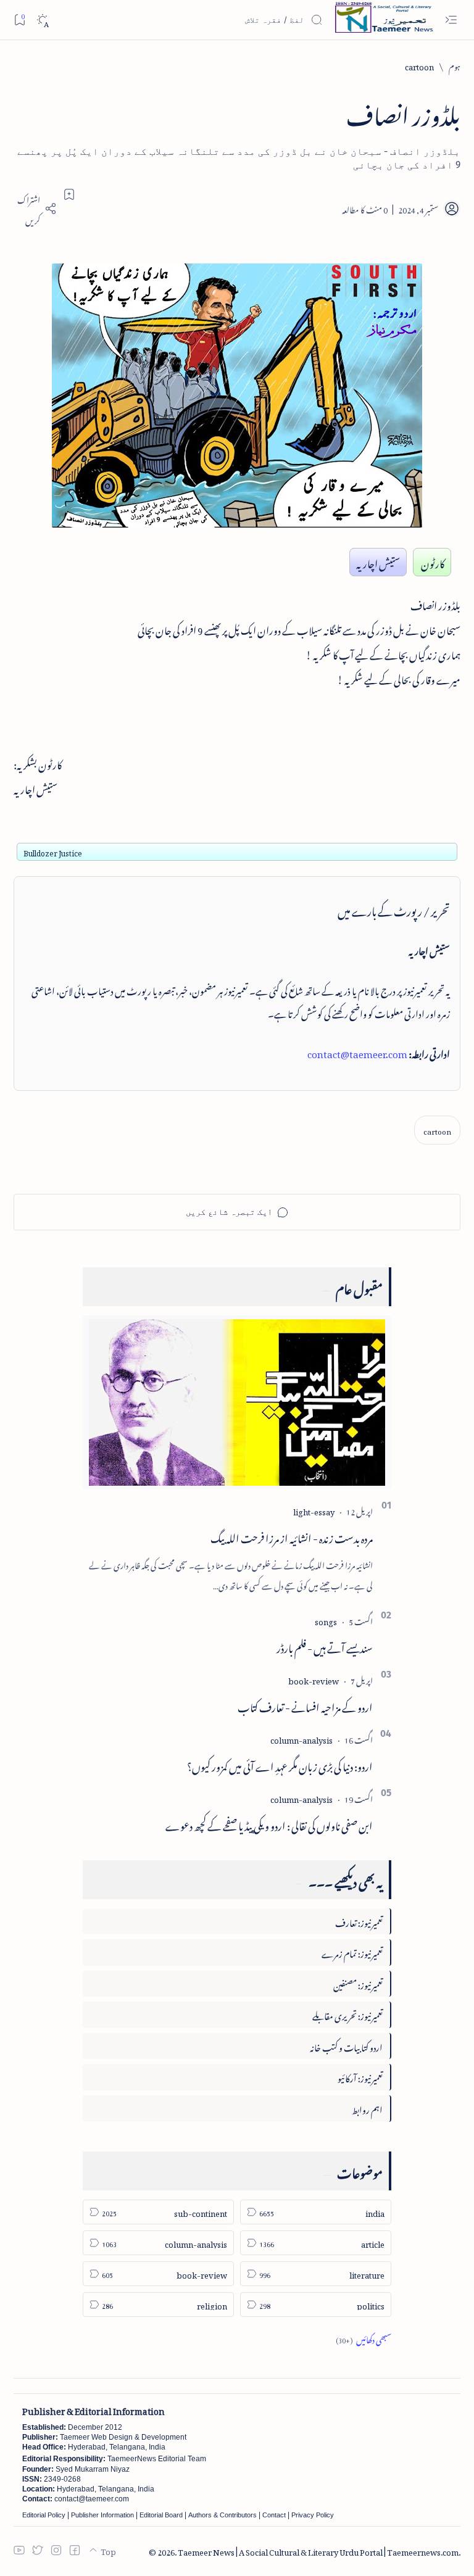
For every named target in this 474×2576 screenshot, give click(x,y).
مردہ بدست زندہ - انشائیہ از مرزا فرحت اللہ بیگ (292, 1536)
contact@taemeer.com (357, 1052)
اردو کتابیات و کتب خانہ (346, 2046)
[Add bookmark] (69, 194)
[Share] (35, 209)
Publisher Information (102, 2515)
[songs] (326, 1620)
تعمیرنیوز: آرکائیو (360, 2077)
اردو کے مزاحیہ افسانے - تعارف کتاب (305, 1705)
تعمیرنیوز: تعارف (359, 1921)
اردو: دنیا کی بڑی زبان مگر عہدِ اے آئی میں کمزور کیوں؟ (280, 1765)
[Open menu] (451, 20)
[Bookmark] (19, 19)
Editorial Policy (44, 2515)
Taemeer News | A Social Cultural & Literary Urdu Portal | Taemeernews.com (318, 2550)
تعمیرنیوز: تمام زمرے (352, 1952)
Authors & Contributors (222, 2515)
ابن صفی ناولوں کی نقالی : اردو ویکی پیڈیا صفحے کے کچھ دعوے (269, 1824)
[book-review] (314, 1679)
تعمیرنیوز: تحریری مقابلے (347, 2014)
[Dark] (42, 20)
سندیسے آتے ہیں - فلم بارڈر (325, 1646)
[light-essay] (314, 1510)
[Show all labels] (364, 2338)
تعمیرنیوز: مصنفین (358, 1983)
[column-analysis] (301, 1738)
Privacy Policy (313, 2515)
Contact (274, 2515)
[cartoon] (437, 1130)
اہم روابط (367, 2108)
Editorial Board (161, 2515)
